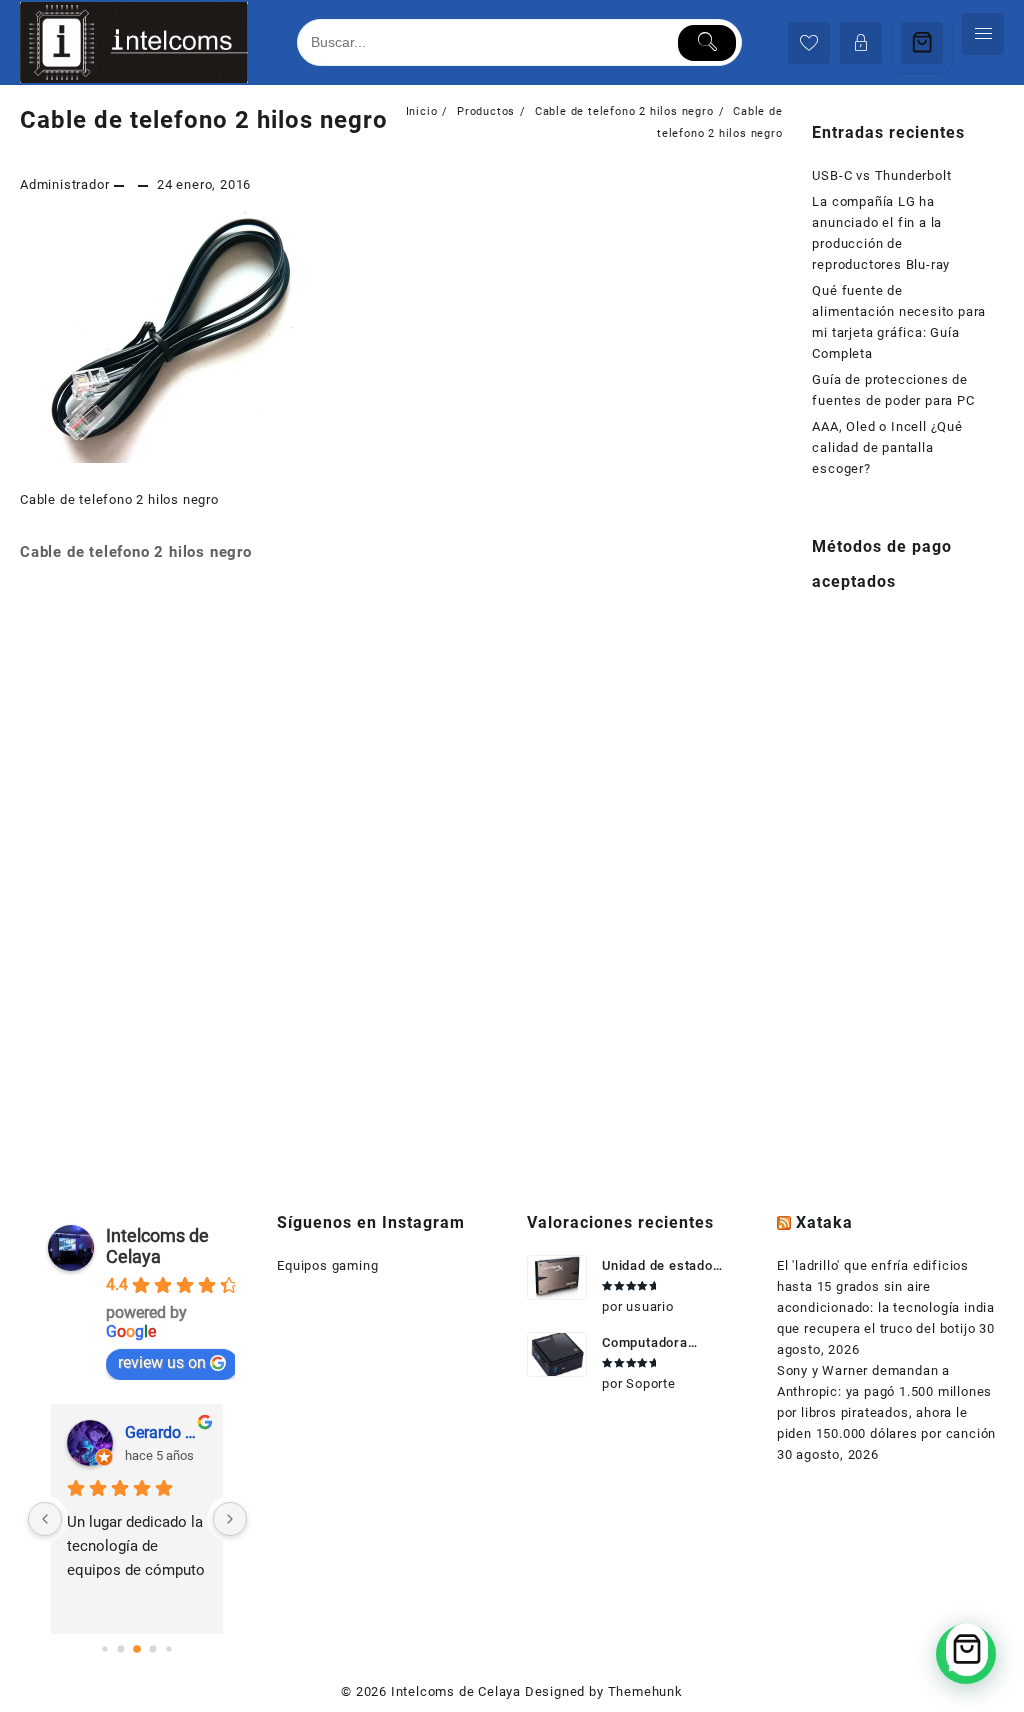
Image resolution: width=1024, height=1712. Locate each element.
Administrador (64, 184)
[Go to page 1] (121, 1648)
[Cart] (922, 43)
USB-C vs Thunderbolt (881, 175)
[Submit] (707, 43)
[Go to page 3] (153, 1648)
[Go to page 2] (138, 1649)
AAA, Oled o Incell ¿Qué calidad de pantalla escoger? (887, 447)
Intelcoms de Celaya (157, 1246)
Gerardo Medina (166, 1432)
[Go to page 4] (169, 1648)
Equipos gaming (327, 1265)
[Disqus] (401, 849)
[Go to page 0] (105, 1648)
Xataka (824, 1222)
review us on (162, 1362)
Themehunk (645, 1691)
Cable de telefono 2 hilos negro (204, 120)
